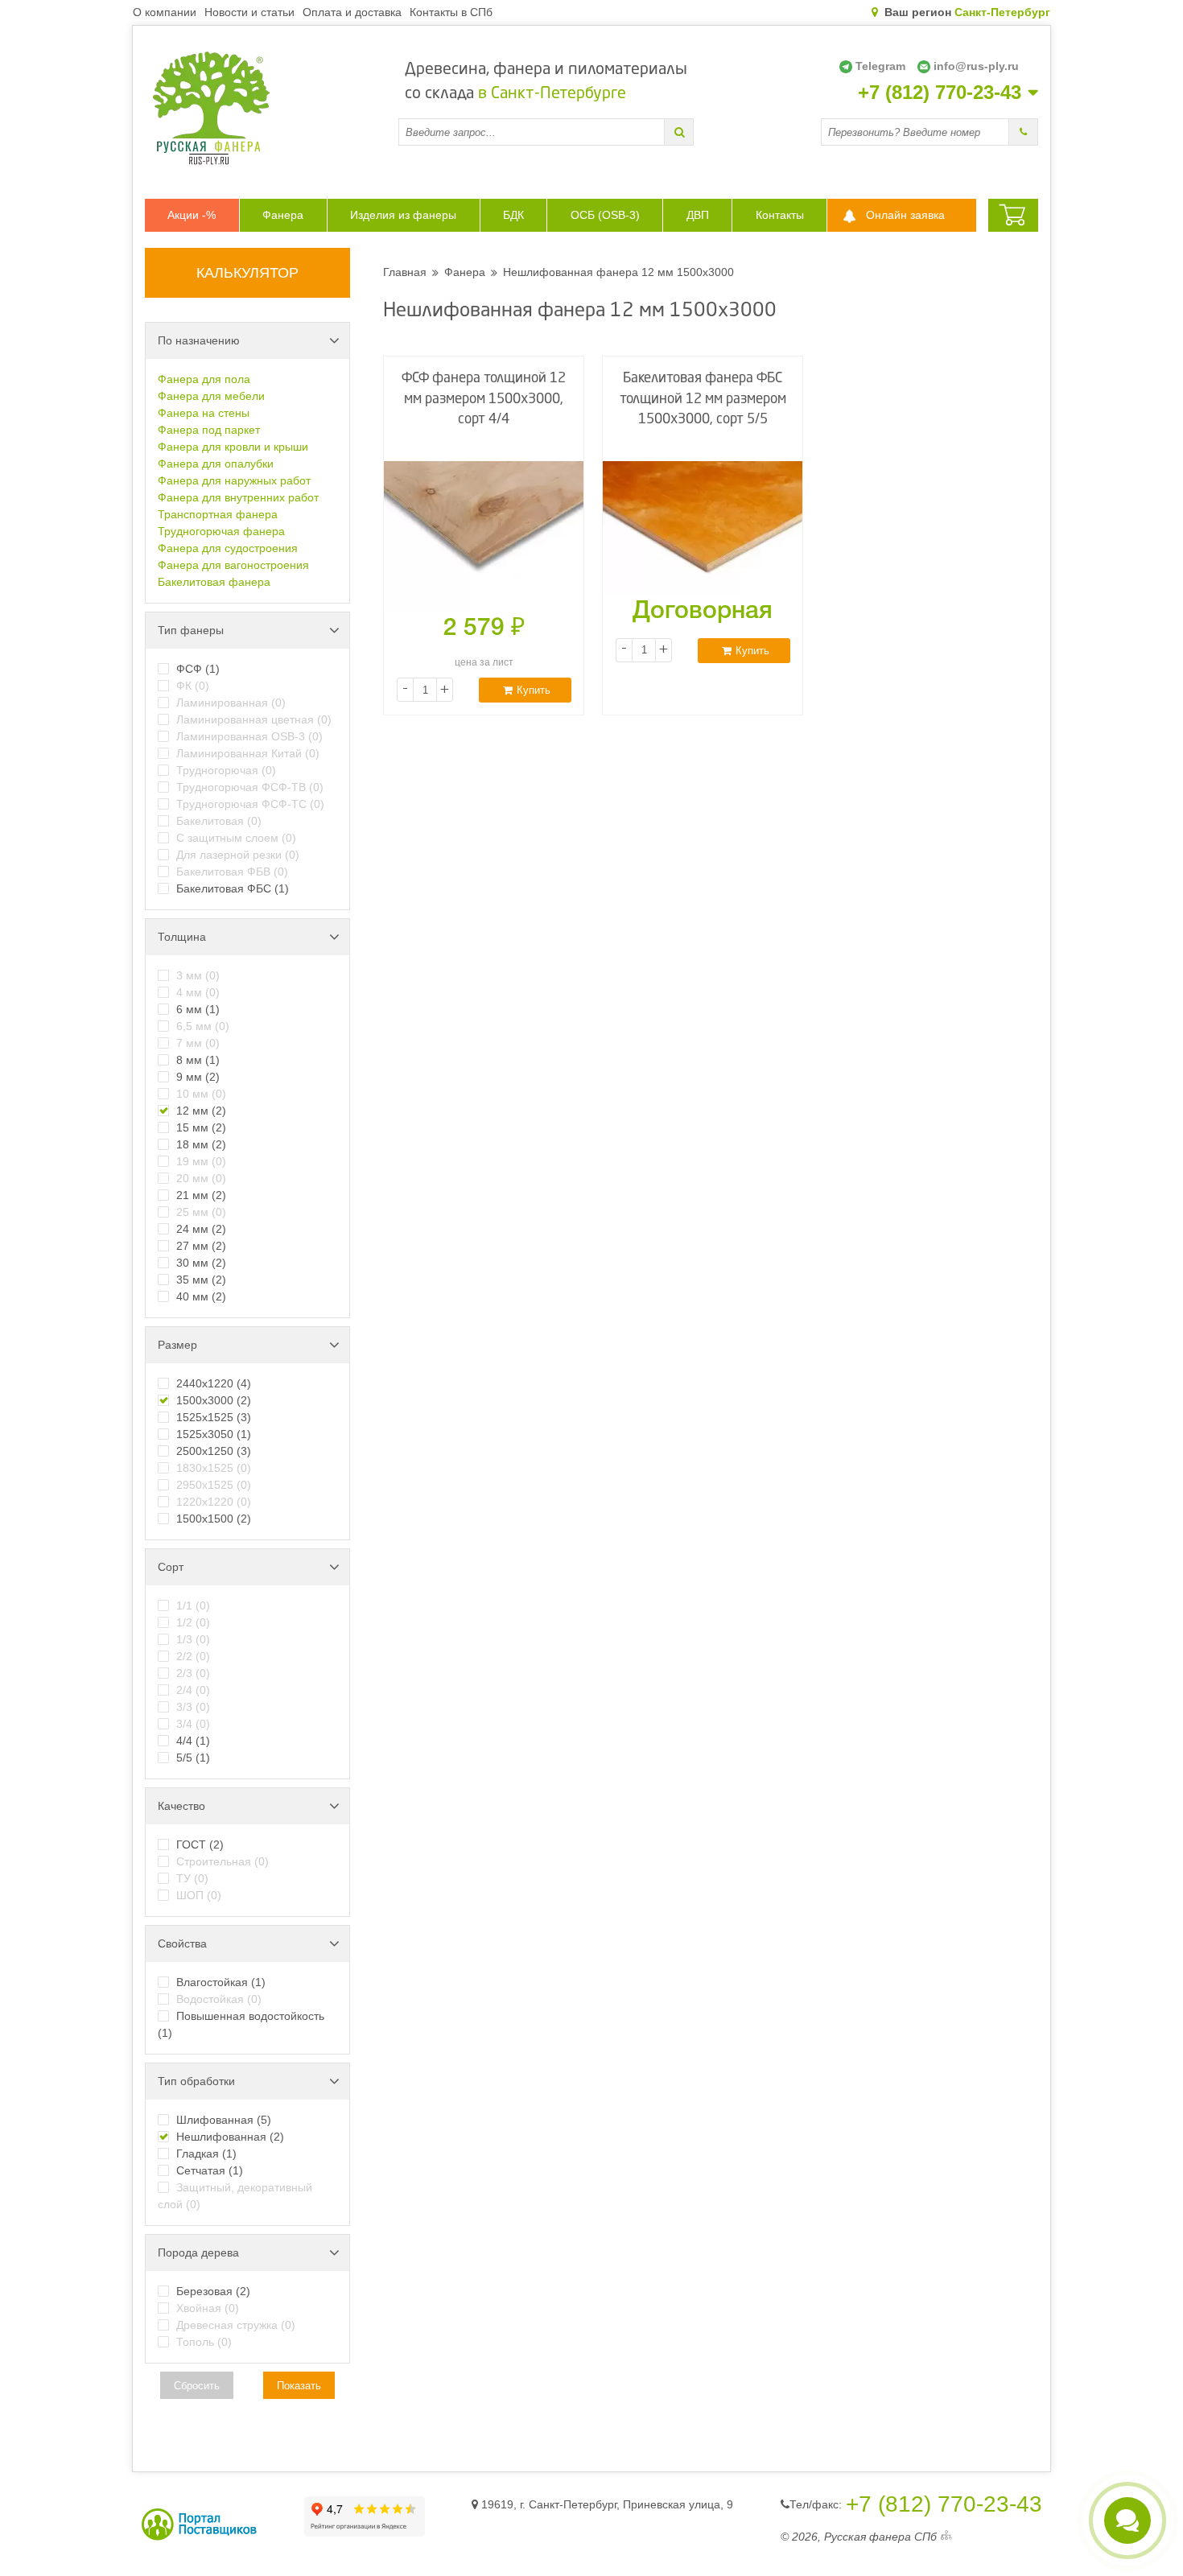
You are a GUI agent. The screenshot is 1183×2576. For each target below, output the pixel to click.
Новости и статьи (249, 12)
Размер (177, 1345)
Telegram (880, 66)
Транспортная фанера (218, 514)
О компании (165, 12)
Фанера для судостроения (228, 548)
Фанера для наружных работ (234, 480)
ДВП (698, 215)
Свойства (182, 1943)
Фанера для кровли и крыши (233, 447)
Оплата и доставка (352, 12)
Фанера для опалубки (216, 464)
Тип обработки (196, 2081)
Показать (299, 2386)
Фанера (283, 215)
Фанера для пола (204, 379)
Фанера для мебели (211, 396)
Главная (405, 272)
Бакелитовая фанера (214, 582)
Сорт (171, 1567)
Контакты (780, 215)
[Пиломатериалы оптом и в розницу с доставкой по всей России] (272, 108)
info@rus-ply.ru (976, 66)
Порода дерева (198, 2252)
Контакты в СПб (451, 12)
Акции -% (192, 215)
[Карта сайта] (946, 2537)
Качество (181, 1806)
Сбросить (197, 2386)
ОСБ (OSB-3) (605, 215)
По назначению (199, 340)
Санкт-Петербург (1002, 12)
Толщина (182, 937)
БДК (513, 215)
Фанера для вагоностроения (233, 565)
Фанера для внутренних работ (238, 497)
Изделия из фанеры (403, 215)
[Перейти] (679, 132)
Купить (534, 690)
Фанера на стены (204, 413)
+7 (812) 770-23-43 (940, 93)
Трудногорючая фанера (221, 531)
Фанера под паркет (209, 430)
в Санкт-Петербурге (552, 94)
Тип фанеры (191, 630)
